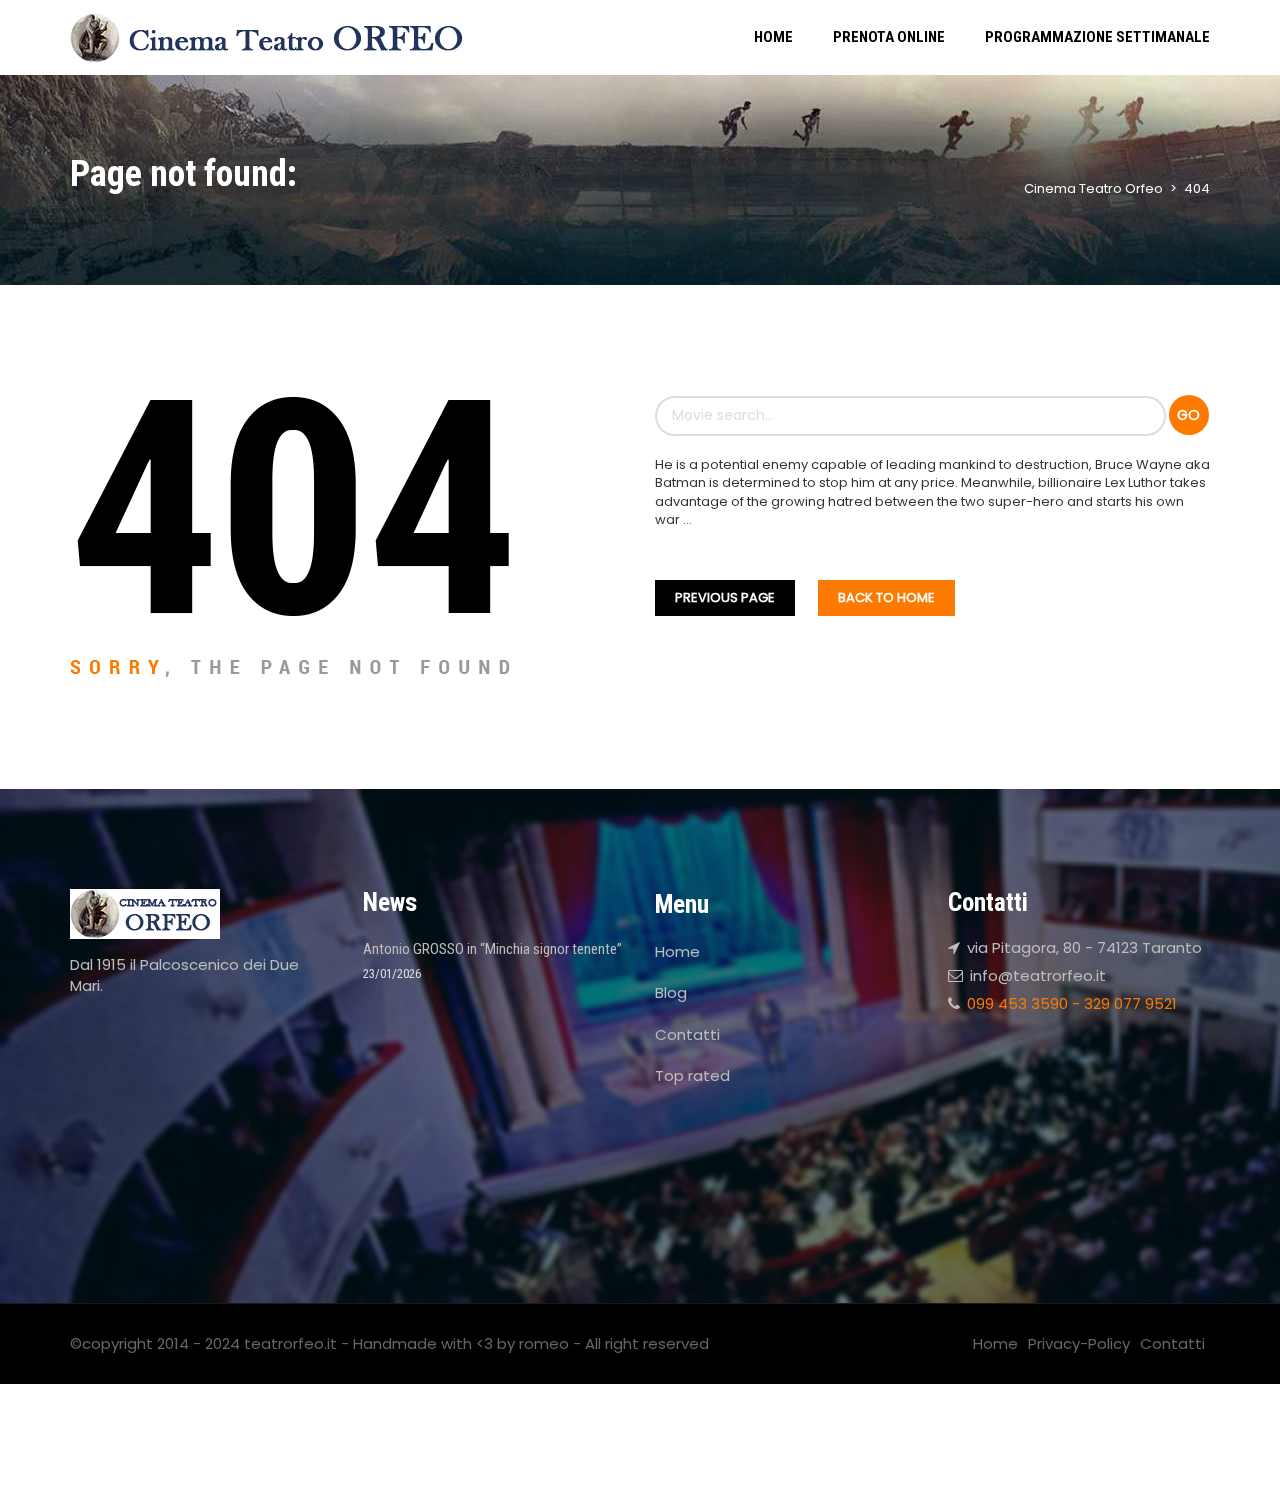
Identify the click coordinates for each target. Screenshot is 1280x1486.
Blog (671, 992)
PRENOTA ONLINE (889, 37)
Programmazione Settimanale (1097, 37)
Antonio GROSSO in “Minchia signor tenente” (492, 949)
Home (773, 37)
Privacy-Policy (1079, 1343)
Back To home (886, 597)
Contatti (687, 1034)
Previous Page (725, 597)
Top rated (692, 1075)
